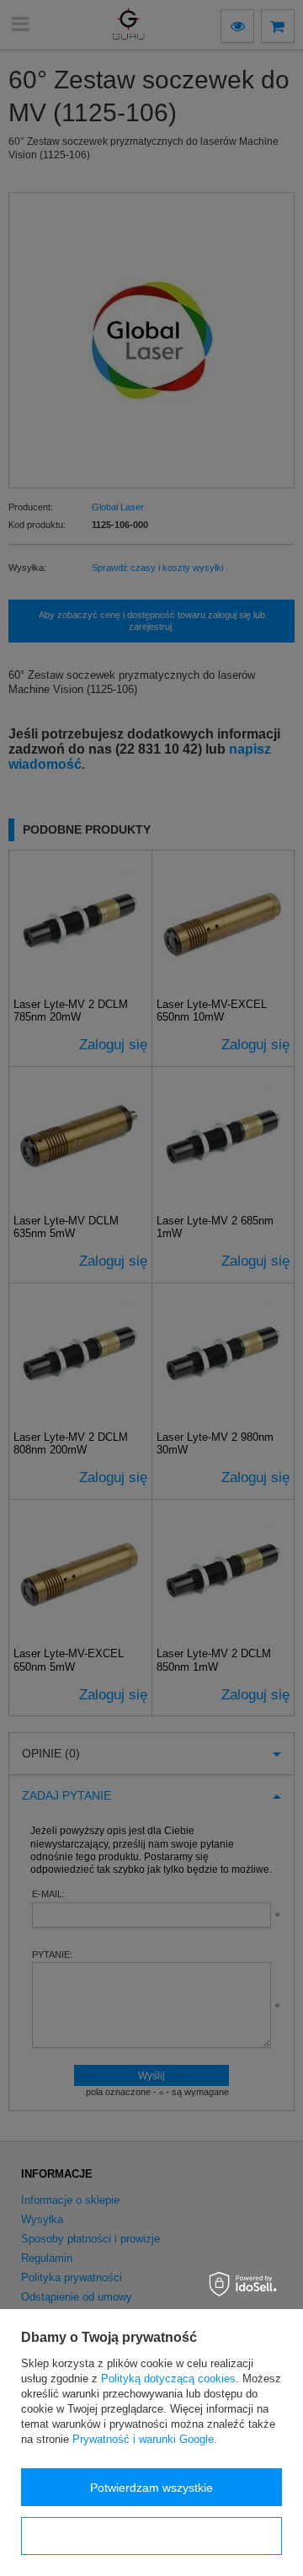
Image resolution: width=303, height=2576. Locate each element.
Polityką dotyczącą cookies (168, 2379)
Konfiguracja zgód (151, 2536)
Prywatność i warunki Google (143, 2439)
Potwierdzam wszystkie (151, 2488)
